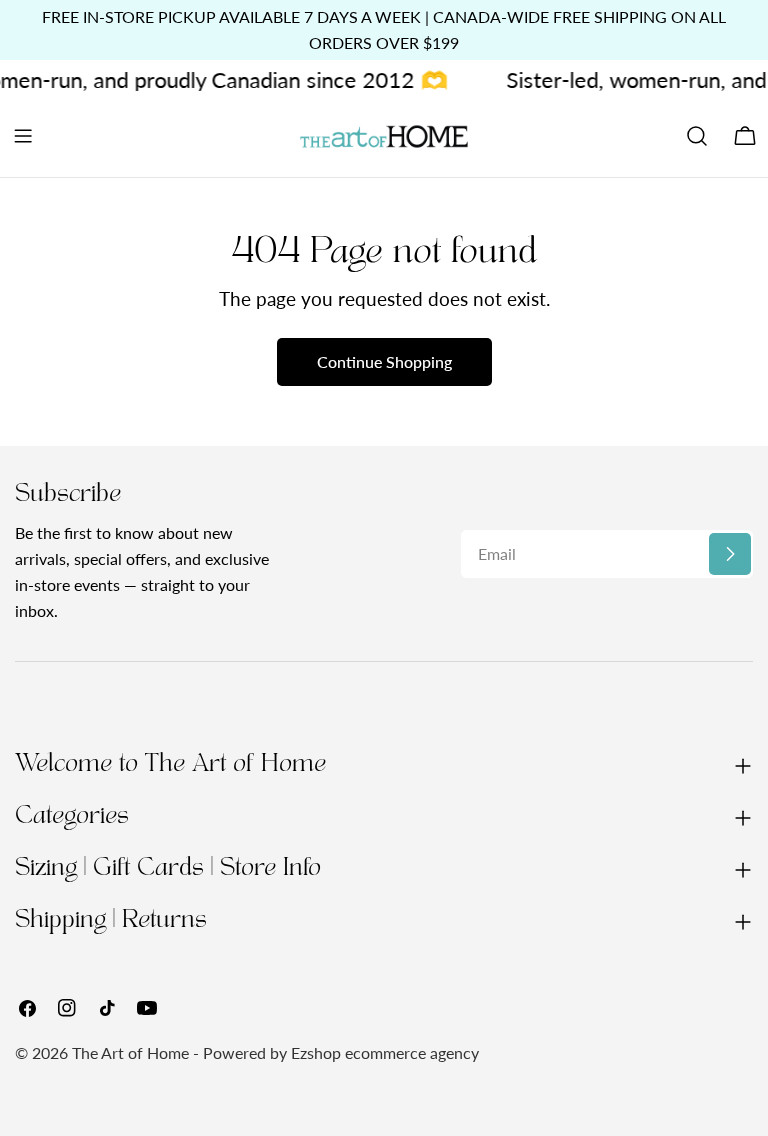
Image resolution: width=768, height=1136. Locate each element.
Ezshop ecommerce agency (385, 1052)
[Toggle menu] (23, 136)
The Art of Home (130, 1052)
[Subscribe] (730, 554)
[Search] (697, 136)
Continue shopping (384, 361)
